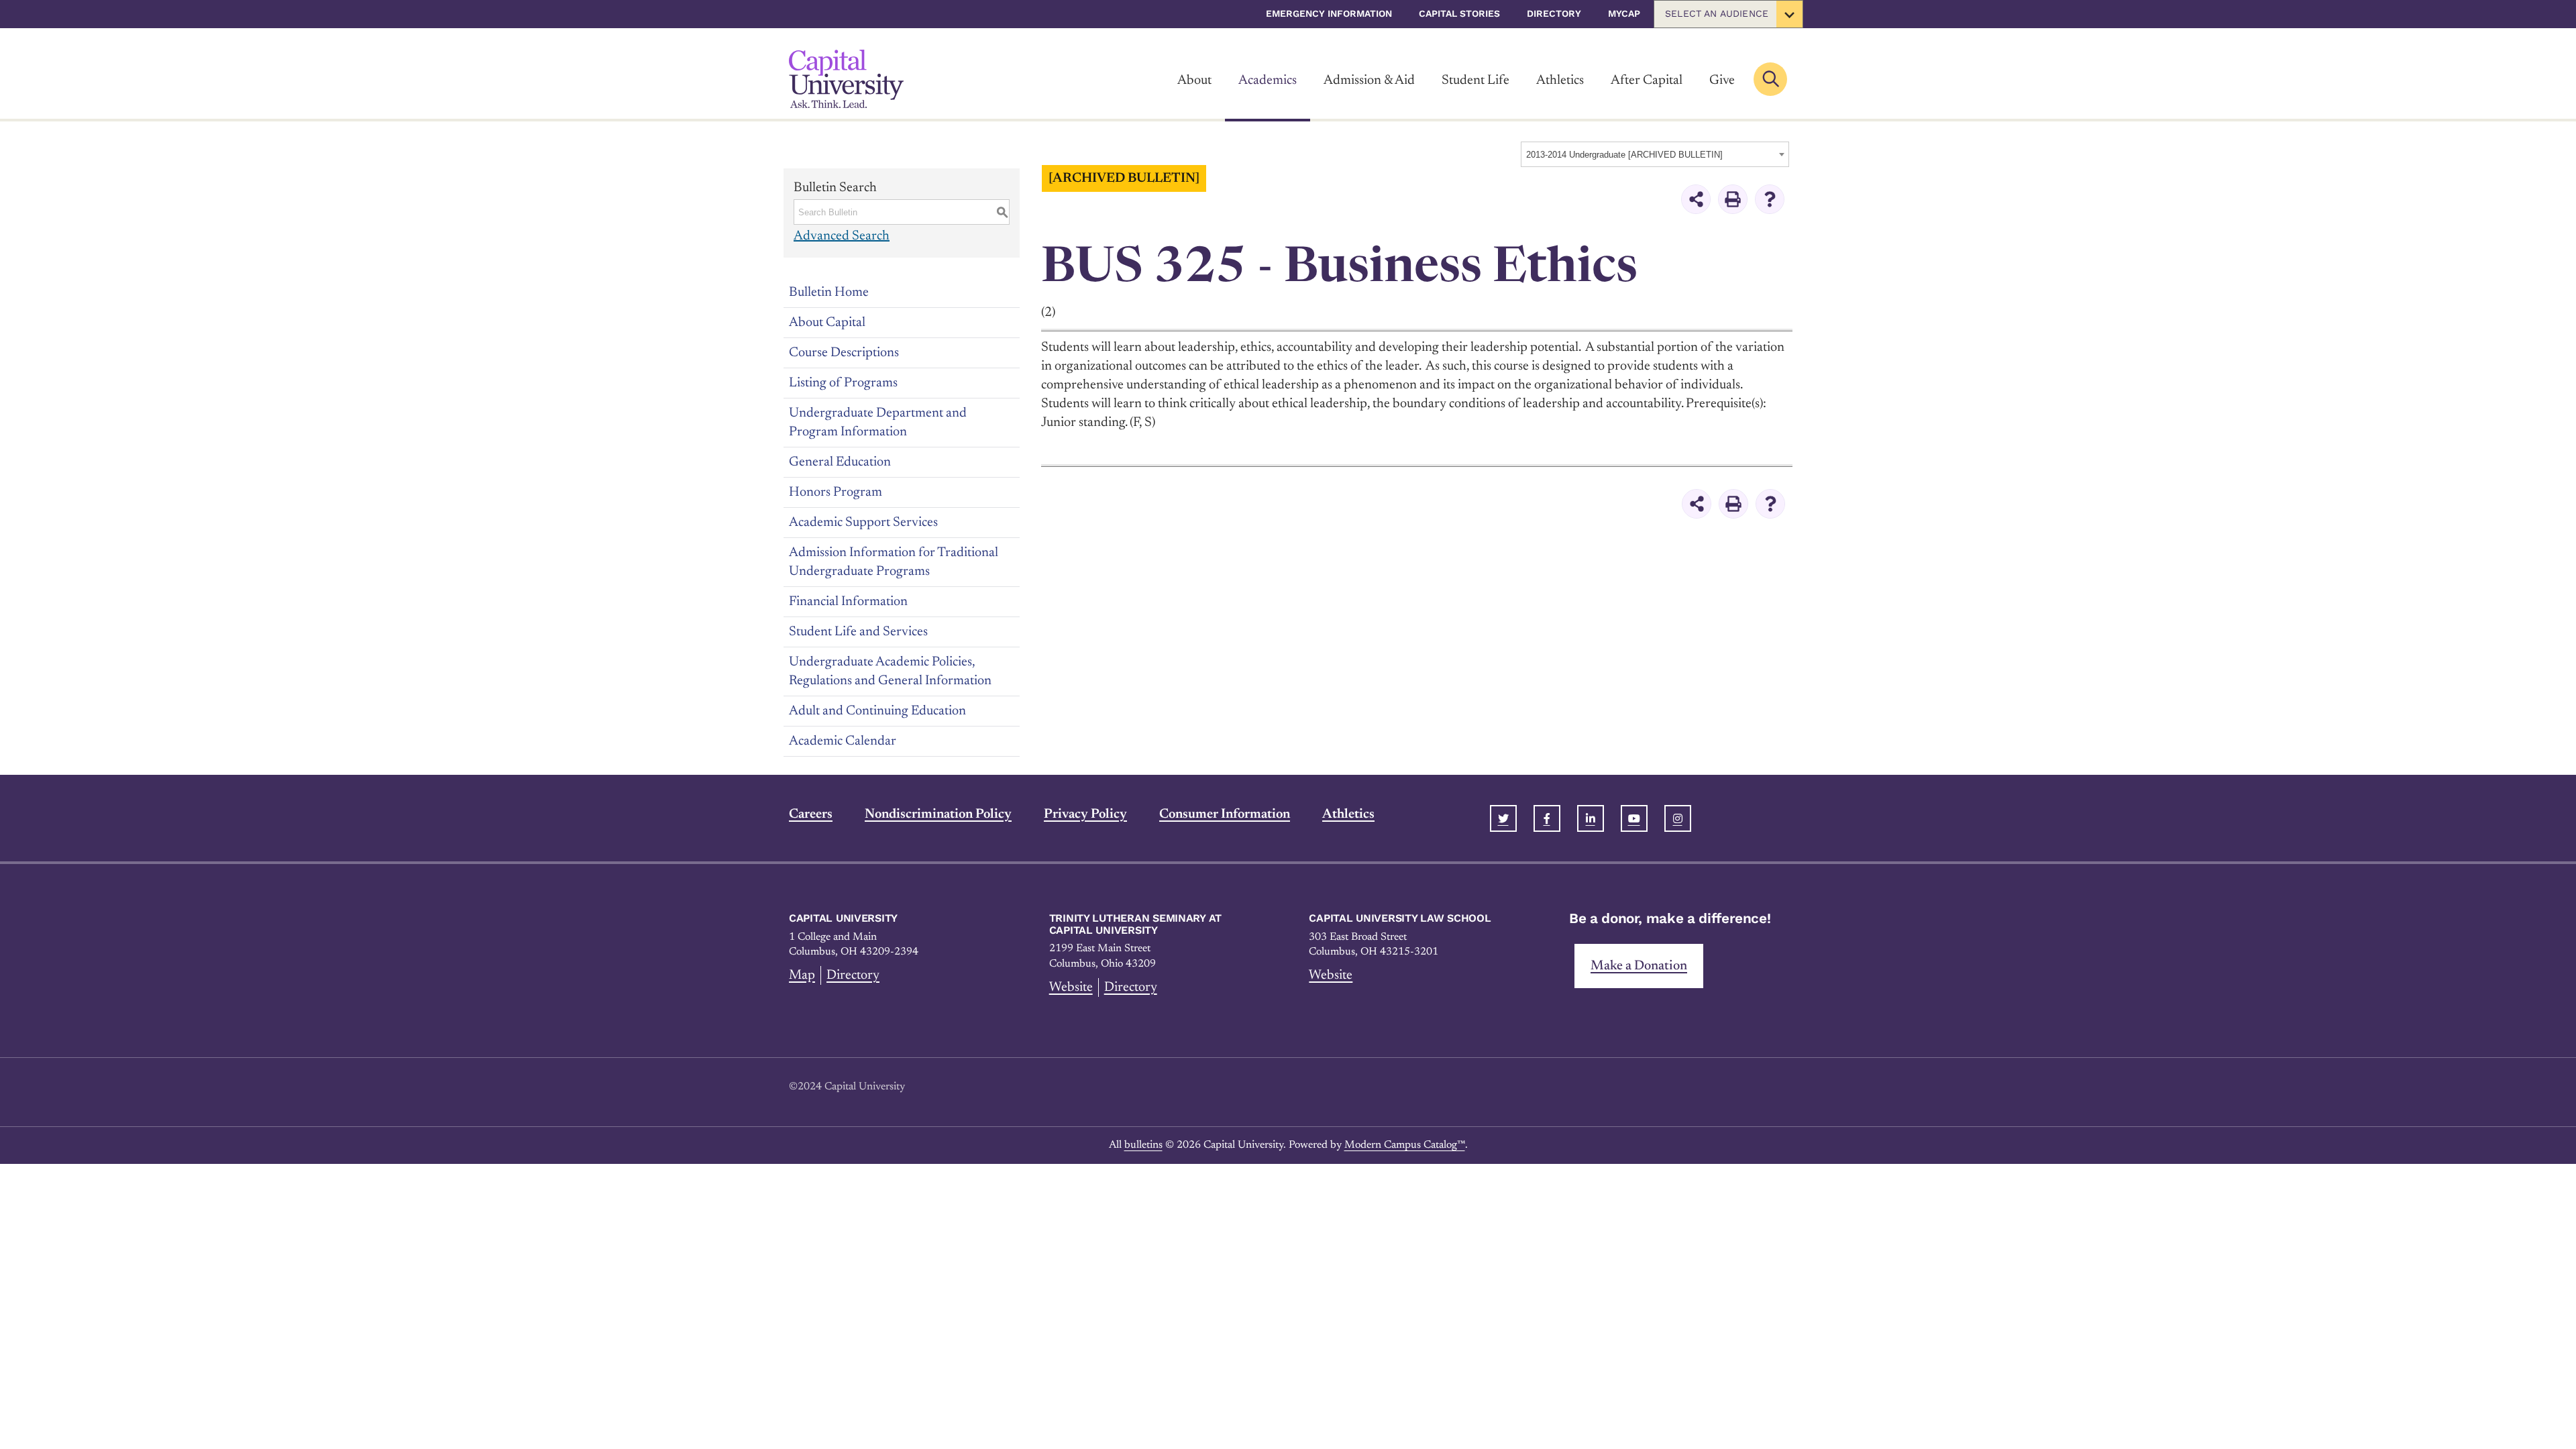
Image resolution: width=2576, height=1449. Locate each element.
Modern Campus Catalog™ (1405, 1145)
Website (1071, 987)
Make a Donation (1639, 966)
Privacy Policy (1085, 814)
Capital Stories (1459, 13)
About (1194, 80)
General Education (840, 462)
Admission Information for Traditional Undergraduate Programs (894, 562)
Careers (811, 814)
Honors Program (836, 492)
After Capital (1647, 80)
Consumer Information (1225, 814)
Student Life (1475, 80)
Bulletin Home (829, 292)
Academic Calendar (843, 741)
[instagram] (1678, 818)
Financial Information (848, 602)
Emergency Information (1329, 13)
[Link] (846, 79)
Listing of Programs (843, 383)
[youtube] (1634, 818)
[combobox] (1655, 154)
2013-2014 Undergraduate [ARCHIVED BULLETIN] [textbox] (1624, 155)
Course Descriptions (844, 353)
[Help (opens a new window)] (1770, 199)
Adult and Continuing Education (877, 711)
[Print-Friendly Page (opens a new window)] (1733, 199)
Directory (1554, 13)
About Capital (827, 323)
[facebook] (1547, 818)
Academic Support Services (863, 523)
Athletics (1560, 80)
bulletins (1143, 1145)
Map (802, 975)
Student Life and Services (858, 632)
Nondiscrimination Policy (938, 814)
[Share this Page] (1696, 199)
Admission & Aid (1369, 80)
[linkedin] (1591, 818)
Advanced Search (842, 236)
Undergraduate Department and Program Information (878, 423)
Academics (1268, 80)
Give (1722, 80)
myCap (1624, 13)
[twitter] (1503, 818)
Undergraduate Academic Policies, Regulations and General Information (890, 672)
